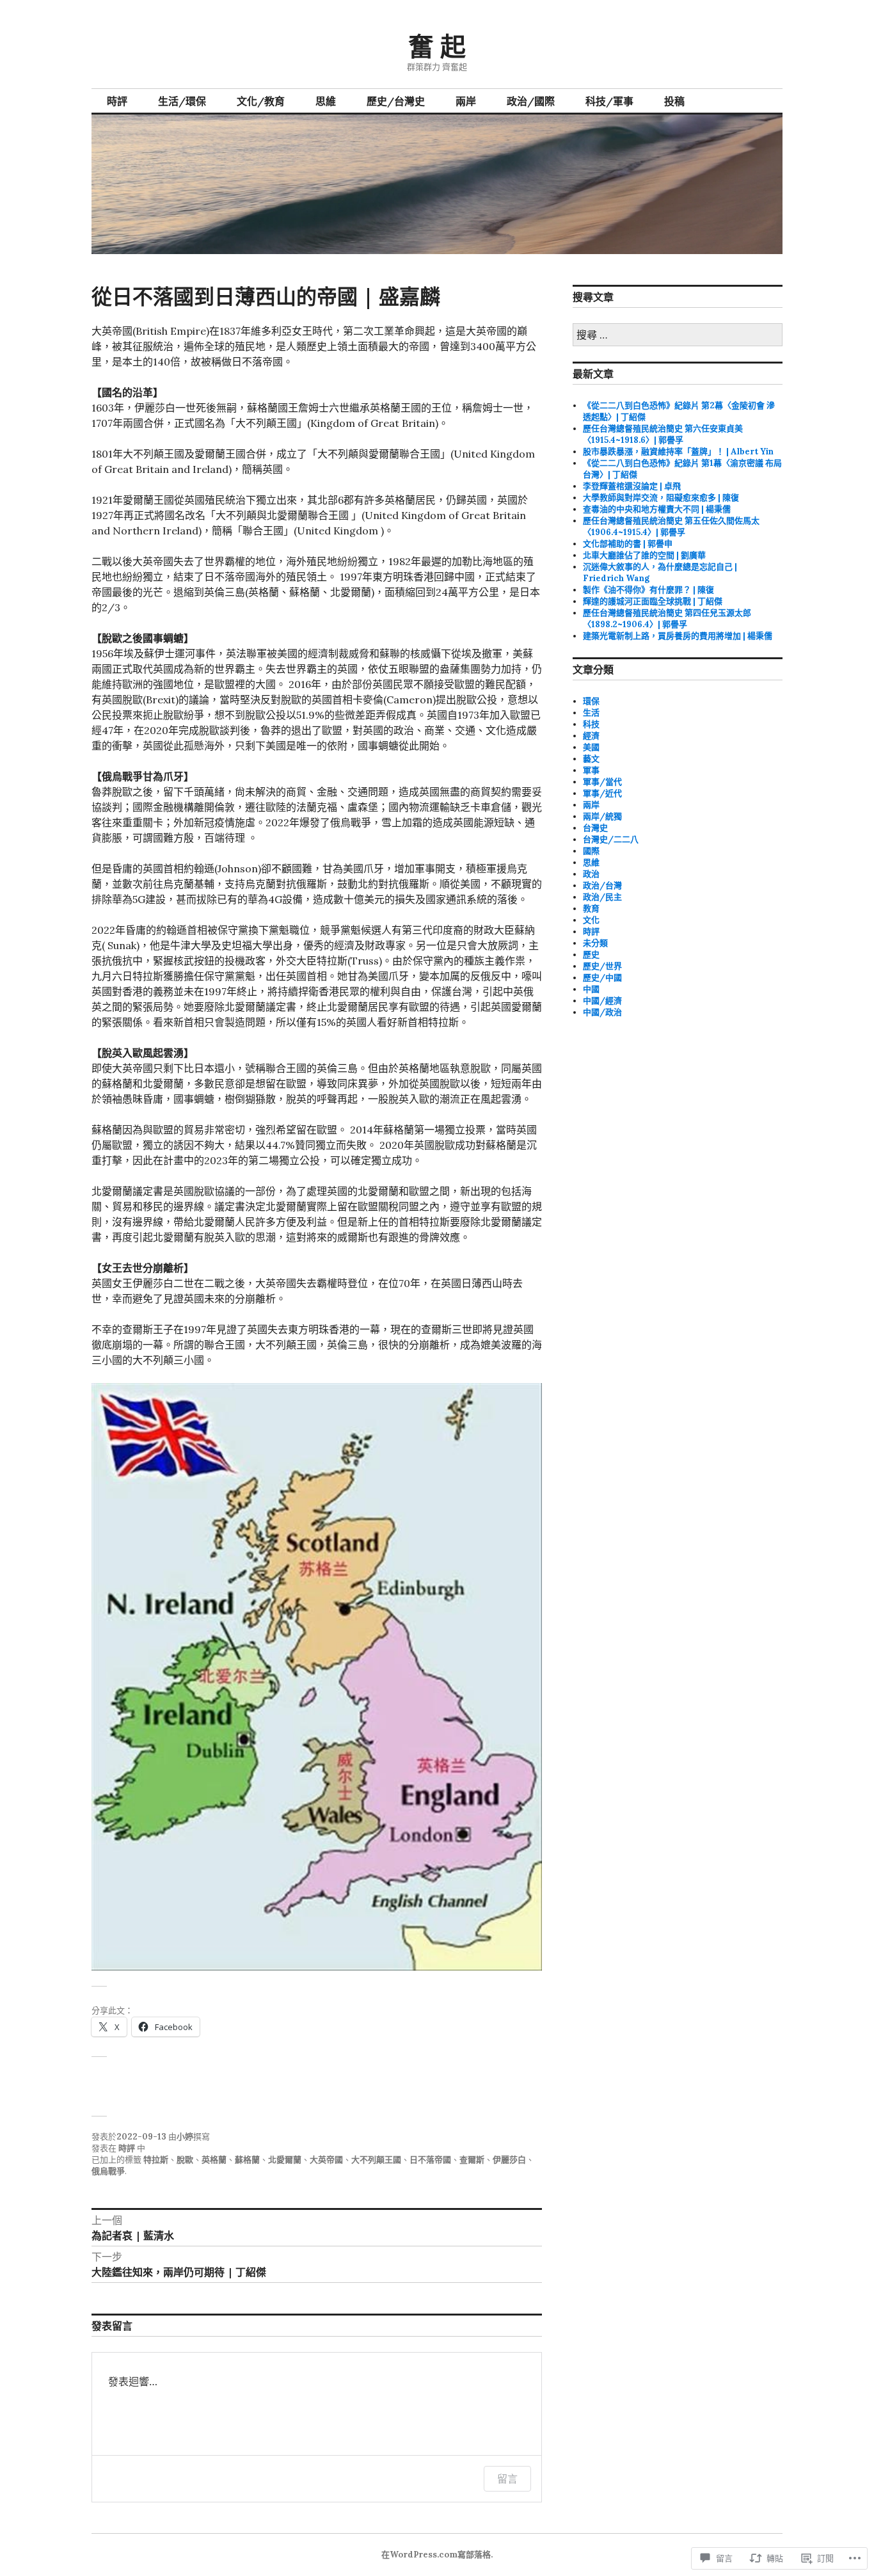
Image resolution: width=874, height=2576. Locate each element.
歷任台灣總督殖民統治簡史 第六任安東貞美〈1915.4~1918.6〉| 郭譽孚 (663, 434)
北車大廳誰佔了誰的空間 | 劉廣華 (644, 555)
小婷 (185, 2137)
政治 (591, 874)
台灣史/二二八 (611, 839)
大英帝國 (326, 2160)
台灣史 (595, 828)
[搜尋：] (678, 336)
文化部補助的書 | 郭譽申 (628, 544)
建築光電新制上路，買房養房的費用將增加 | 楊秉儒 (678, 636)
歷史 (591, 955)
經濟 (591, 736)
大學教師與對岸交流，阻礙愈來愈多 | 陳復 (661, 498)
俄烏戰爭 (108, 2171)
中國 (591, 989)
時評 (117, 101)
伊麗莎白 (509, 2160)
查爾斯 (472, 2160)
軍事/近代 (602, 793)
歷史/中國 (602, 978)
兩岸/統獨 (602, 816)
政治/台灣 (602, 885)
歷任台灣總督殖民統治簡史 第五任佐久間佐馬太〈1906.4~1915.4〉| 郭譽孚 (671, 526)
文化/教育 (261, 101)
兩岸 (466, 101)
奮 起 (437, 46)
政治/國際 (531, 101)
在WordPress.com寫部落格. (437, 2555)
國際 (591, 851)
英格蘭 (214, 2160)
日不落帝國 (430, 2160)
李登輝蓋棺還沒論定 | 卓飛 (632, 486)
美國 (591, 747)
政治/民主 (602, 897)
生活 (591, 713)
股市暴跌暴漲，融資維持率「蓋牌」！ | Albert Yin (678, 452)
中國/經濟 (602, 1001)
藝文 (591, 759)
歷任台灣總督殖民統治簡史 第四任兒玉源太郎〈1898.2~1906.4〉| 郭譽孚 (667, 619)
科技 (591, 724)
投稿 (674, 101)
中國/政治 (602, 1012)
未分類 (595, 943)
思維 (326, 101)
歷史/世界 (602, 966)
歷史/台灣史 (396, 101)
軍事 (591, 770)
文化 (591, 920)
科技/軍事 (609, 101)
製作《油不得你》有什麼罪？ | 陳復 (648, 590)
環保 (591, 701)
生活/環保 (182, 101)
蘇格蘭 (247, 2160)
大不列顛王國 (376, 2160)
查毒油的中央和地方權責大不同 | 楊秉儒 (657, 509)
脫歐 (185, 2160)
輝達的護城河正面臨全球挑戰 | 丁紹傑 (653, 601)
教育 (591, 908)
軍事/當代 (602, 782)
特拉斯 (156, 2160)
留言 (507, 2479)
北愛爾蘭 (285, 2160)
